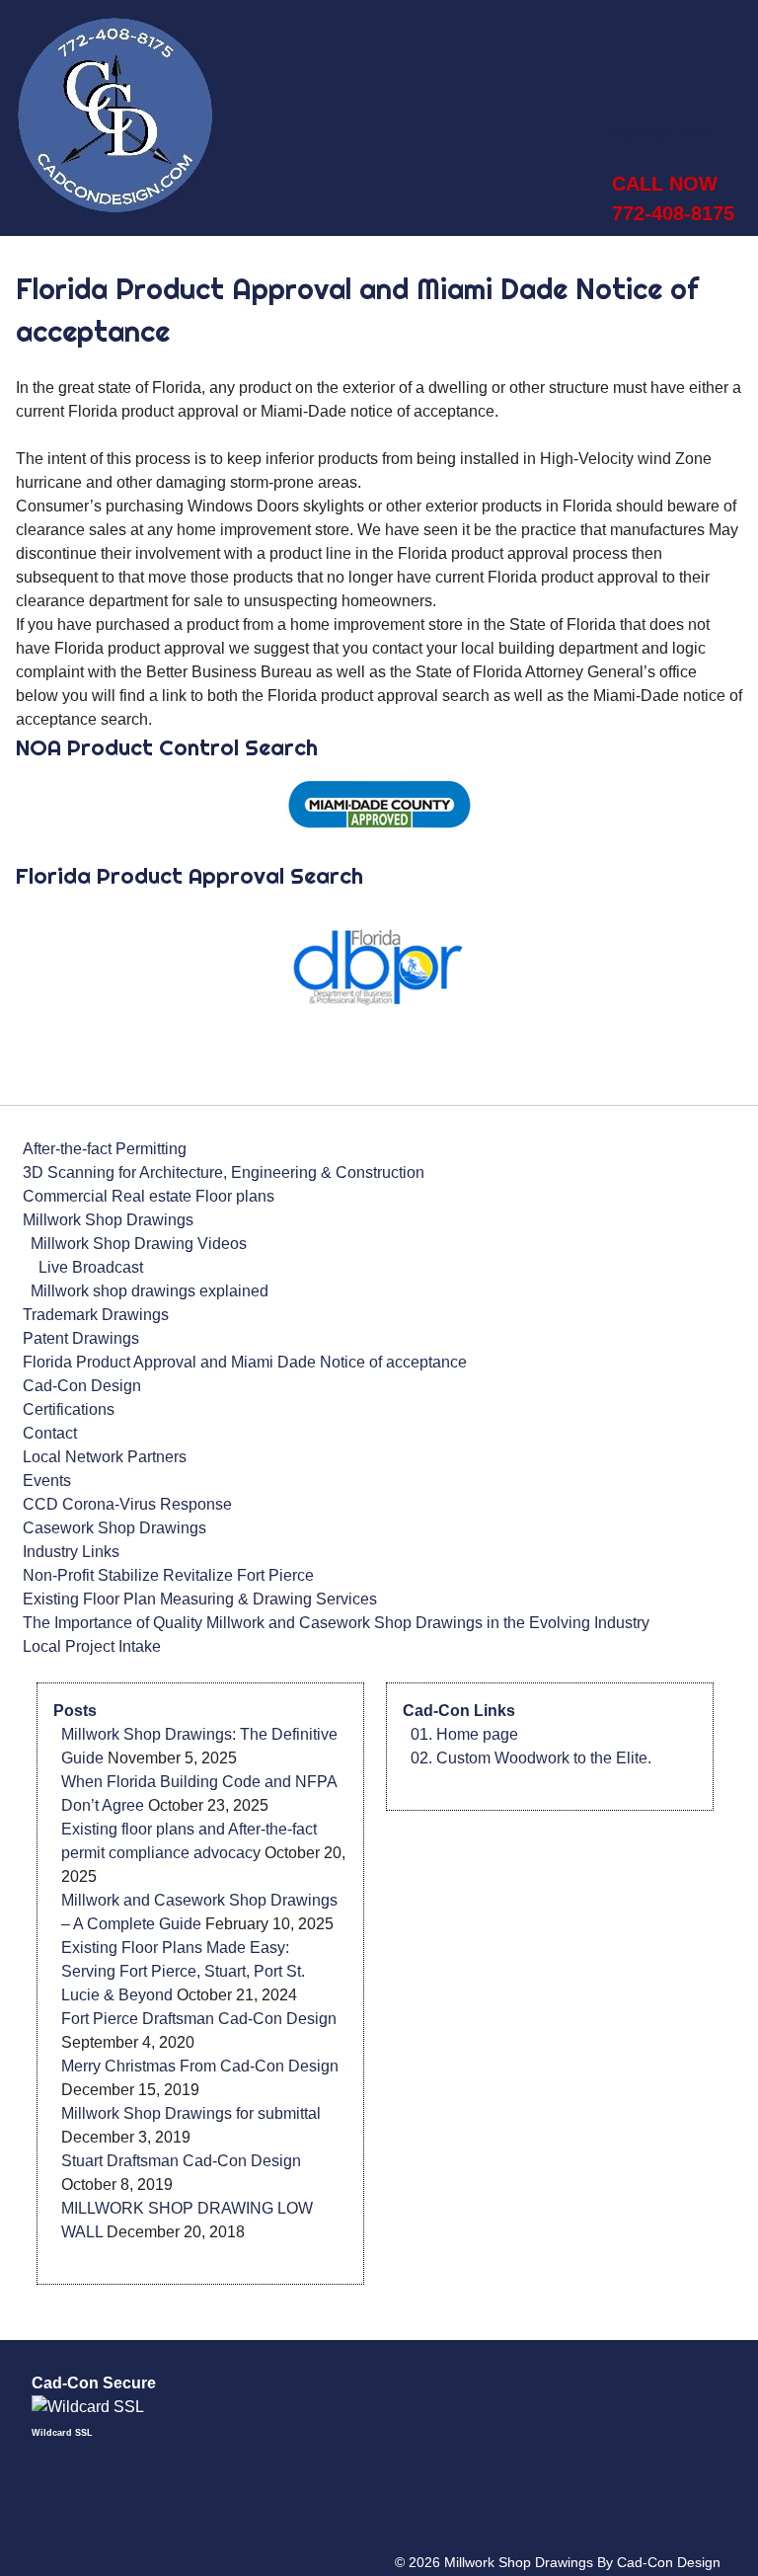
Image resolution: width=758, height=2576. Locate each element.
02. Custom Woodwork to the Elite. (531, 1758)
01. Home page (464, 1734)
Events (47, 1481)
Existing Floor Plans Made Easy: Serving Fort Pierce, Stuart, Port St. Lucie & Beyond (183, 1971)
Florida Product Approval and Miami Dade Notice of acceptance (245, 1362)
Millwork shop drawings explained (150, 1291)
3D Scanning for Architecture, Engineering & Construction (224, 1172)
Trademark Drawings (96, 1315)
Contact (50, 1433)
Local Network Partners (105, 1457)
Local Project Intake (92, 1646)
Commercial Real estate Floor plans (149, 1196)
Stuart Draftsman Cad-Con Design (181, 2161)
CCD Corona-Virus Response (127, 1504)
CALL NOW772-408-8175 (673, 198)
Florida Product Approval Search (192, 876)
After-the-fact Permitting (105, 1149)
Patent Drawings (81, 1338)
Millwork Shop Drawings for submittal (191, 2113)
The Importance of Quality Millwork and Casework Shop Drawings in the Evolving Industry (336, 1623)
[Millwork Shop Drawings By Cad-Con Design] (114, 208)
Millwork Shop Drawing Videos (139, 1244)
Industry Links (71, 1552)
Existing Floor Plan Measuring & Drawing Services (200, 1599)
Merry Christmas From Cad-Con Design (200, 2066)
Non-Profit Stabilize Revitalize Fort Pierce (168, 1575)
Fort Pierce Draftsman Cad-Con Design (199, 2019)
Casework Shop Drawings (114, 1528)
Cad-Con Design (82, 1386)
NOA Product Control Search (167, 747)
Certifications (69, 1409)
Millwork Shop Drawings (108, 1220)
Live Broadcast (91, 1267)
